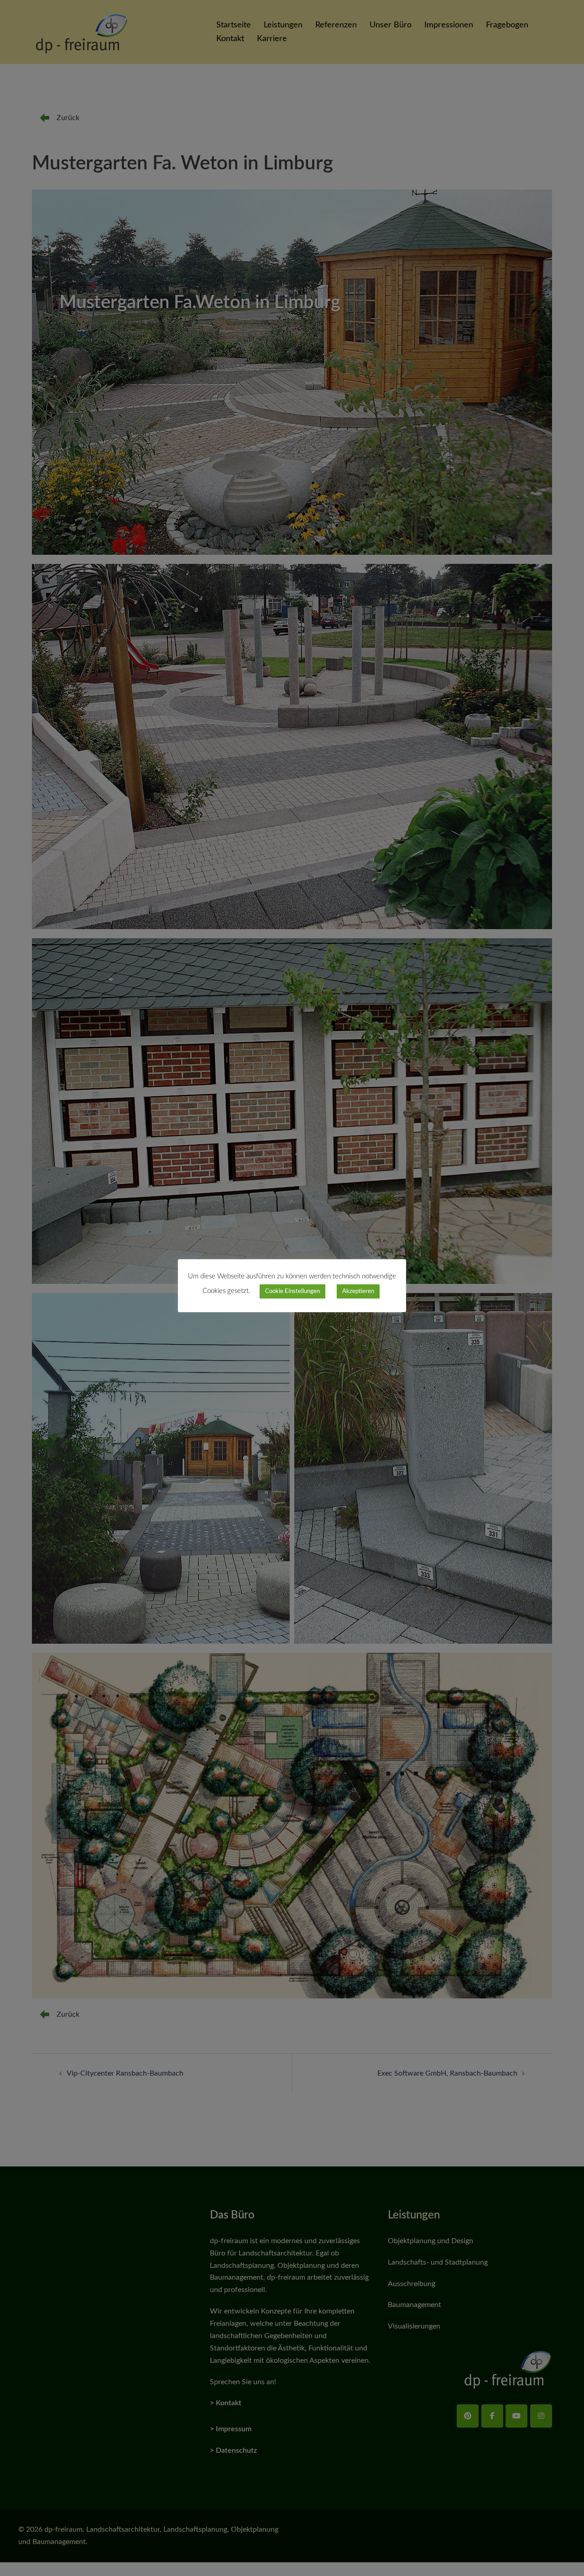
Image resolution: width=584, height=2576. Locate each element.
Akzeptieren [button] (358, 1291)
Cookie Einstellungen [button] (292, 1291)
